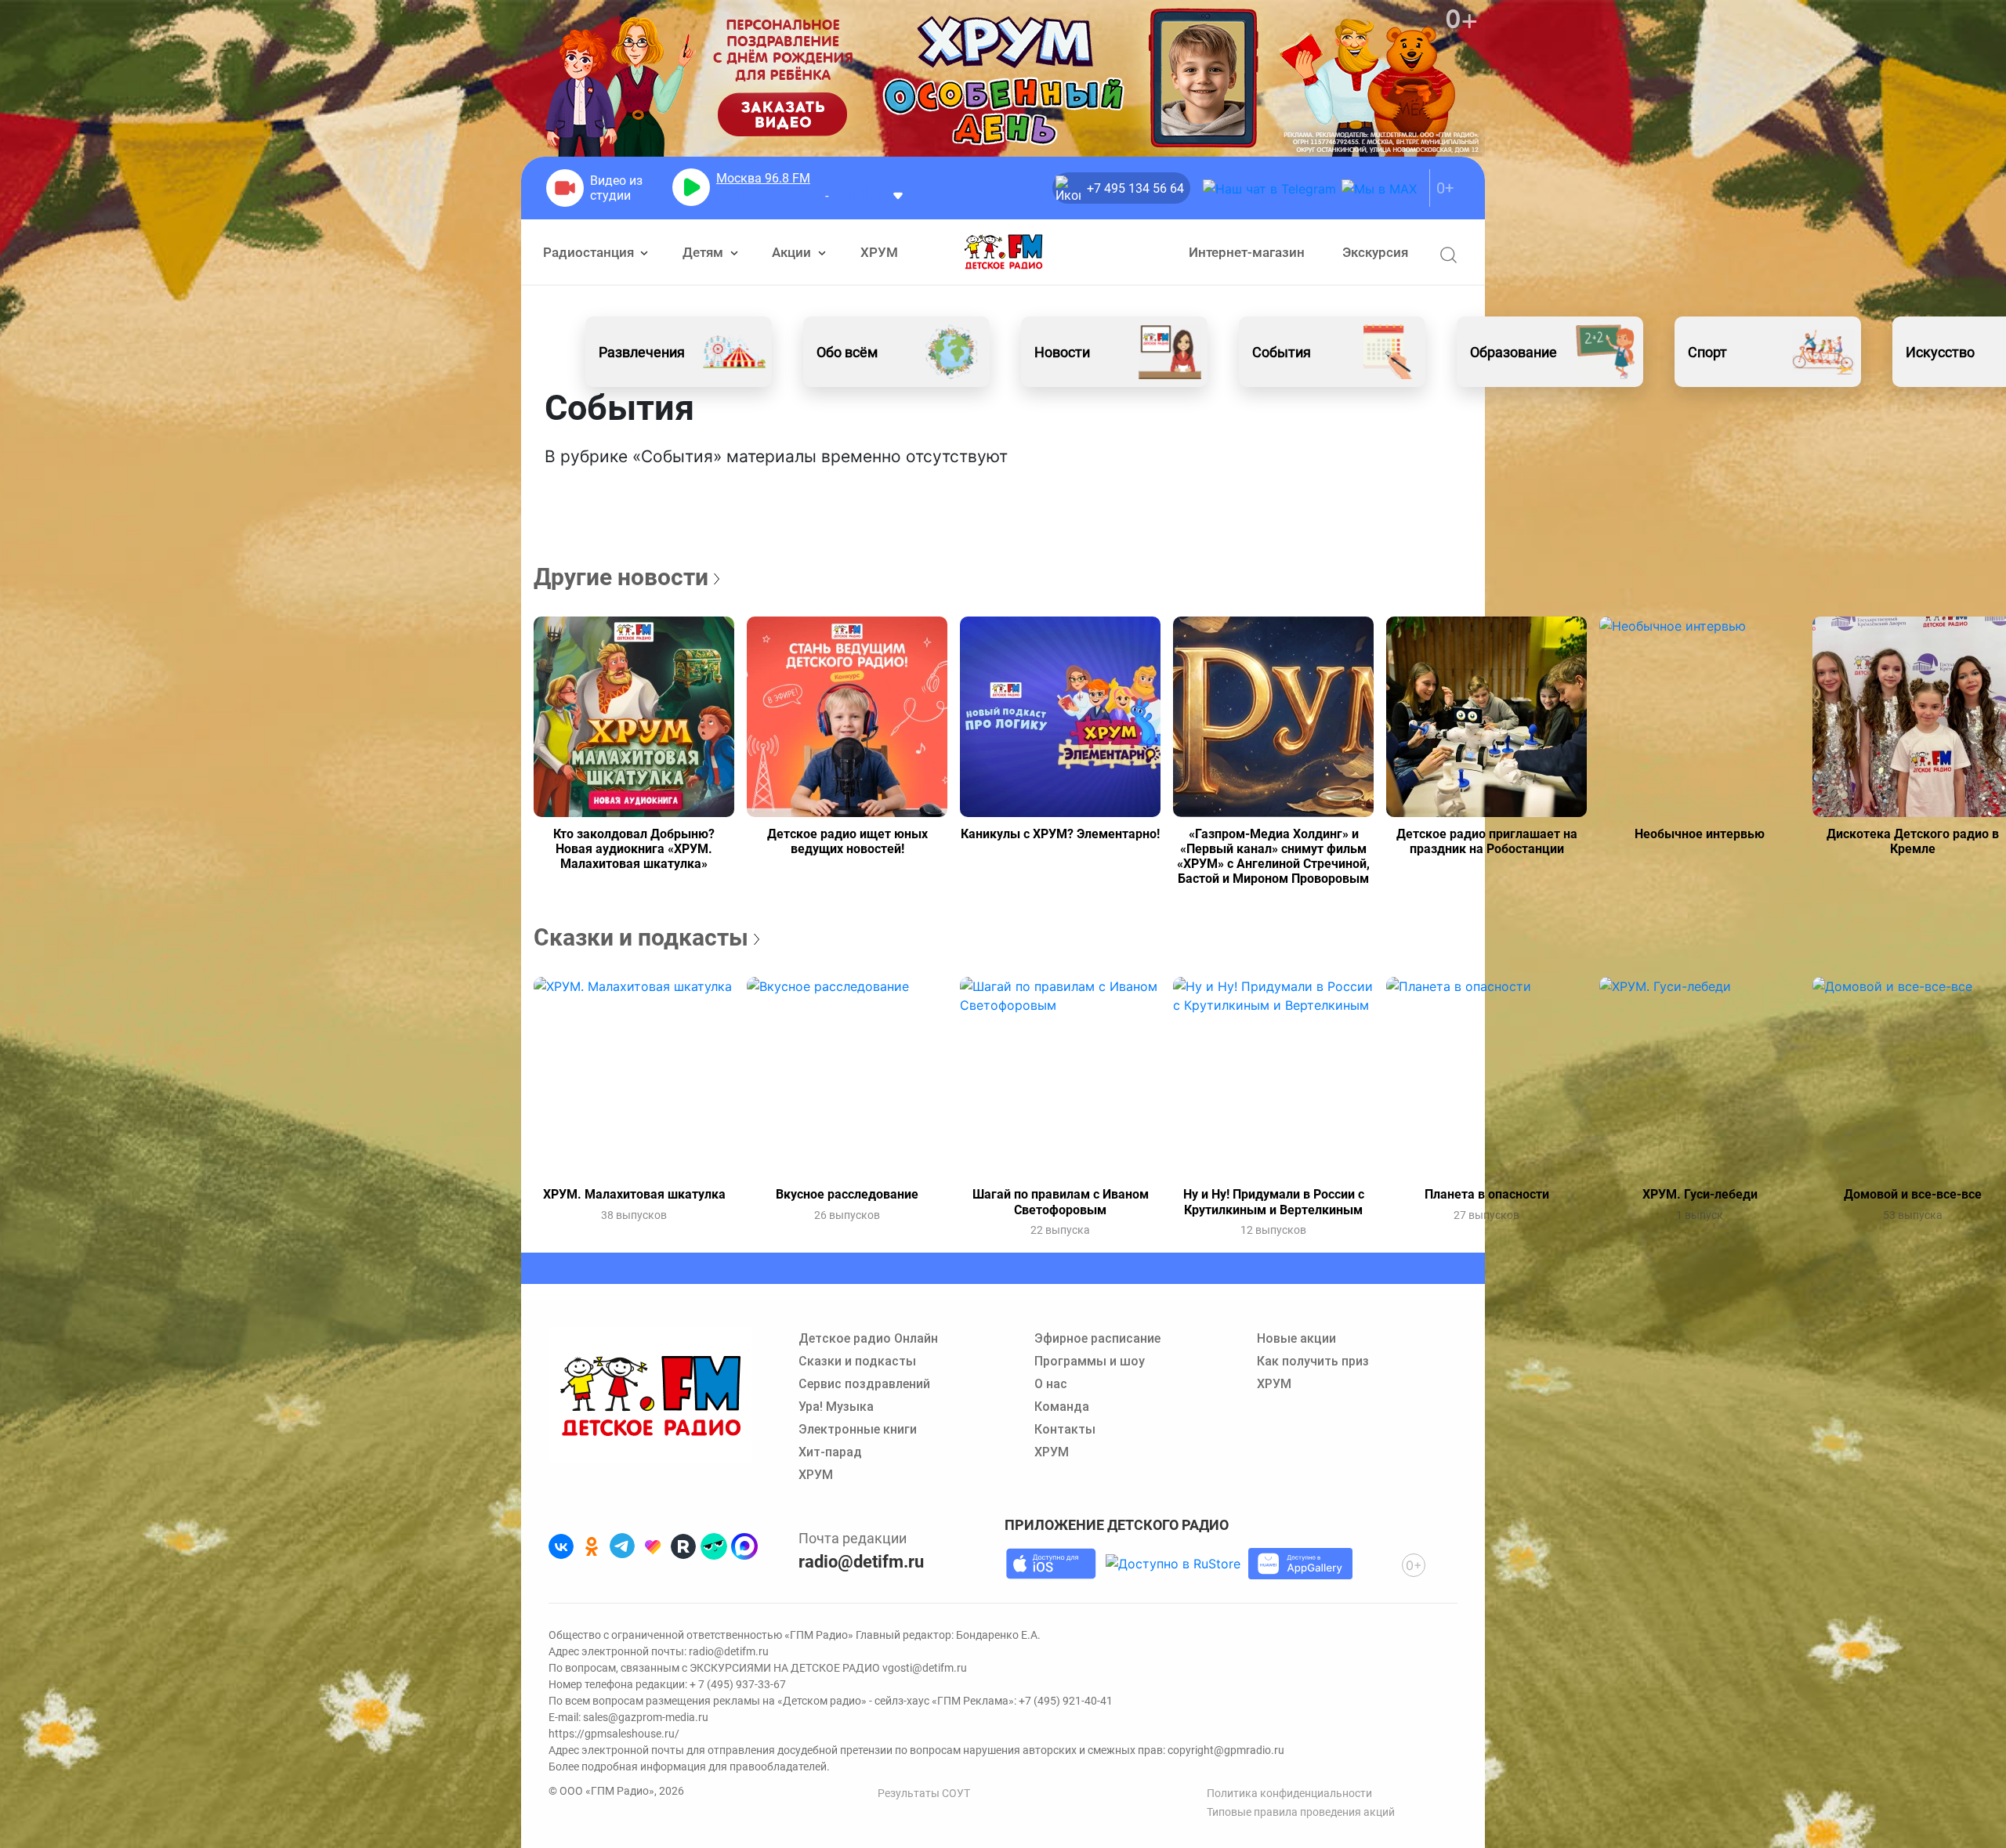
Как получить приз (1313, 1361)
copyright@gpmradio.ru (1226, 1750)
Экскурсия (1375, 252)
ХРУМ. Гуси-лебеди (1700, 1194)
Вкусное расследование (847, 1194)
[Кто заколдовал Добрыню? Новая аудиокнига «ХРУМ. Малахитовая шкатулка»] (634, 717)
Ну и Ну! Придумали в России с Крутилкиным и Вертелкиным (1274, 1202)
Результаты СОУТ (924, 1793)
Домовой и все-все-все (1913, 1194)
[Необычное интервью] (1700, 717)
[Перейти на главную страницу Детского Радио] (1003, 252)
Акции (793, 252)
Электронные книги (858, 1429)
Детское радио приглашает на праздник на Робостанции (1487, 841)
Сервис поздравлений (864, 1384)
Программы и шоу (1090, 1361)
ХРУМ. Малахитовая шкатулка (634, 1194)
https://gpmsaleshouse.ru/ (614, 1734)
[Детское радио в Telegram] (622, 1546)
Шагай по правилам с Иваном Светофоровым (1061, 1202)
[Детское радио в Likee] (653, 1546)
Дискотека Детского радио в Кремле (1913, 841)
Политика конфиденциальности (1289, 1793)
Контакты (1065, 1429)
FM (763, 178)
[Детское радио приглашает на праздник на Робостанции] (1486, 717)
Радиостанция (590, 252)
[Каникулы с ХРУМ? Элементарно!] (1060, 717)
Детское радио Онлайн (868, 1338)
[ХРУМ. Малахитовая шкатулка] (634, 1077)
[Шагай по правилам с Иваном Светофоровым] (1060, 1077)
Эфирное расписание (1097, 1338)
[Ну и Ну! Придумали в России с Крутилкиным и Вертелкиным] (1273, 1077)
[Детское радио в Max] (744, 1546)
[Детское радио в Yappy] (714, 1546)
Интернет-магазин (1247, 252)
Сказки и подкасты (857, 1361)
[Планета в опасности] (1486, 1077)
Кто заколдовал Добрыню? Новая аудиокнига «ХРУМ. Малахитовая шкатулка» (634, 849)
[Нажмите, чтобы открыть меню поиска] (1448, 255)
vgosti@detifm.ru (925, 1668)
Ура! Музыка (836, 1407)
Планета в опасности (1487, 1194)
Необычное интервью (1700, 834)
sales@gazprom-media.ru (646, 1717)
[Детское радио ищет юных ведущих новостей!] (847, 717)
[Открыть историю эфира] (898, 195)
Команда (1062, 1407)
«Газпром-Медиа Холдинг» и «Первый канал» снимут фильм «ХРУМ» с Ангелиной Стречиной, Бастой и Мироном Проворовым (1273, 857)
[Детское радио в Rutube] (683, 1546)
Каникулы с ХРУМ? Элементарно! (1060, 834)
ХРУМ (879, 252)
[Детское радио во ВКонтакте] (561, 1546)
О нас (1051, 1384)
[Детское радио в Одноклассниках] (592, 1546)
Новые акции (1296, 1338)
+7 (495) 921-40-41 (1066, 1701)
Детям (704, 252)
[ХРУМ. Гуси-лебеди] (1700, 1077)
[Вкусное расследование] (847, 1077)
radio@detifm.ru (861, 1562)
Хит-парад (830, 1452)
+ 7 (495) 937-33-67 (738, 1684)
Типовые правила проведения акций (1301, 1812)
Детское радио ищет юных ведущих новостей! (847, 841)
